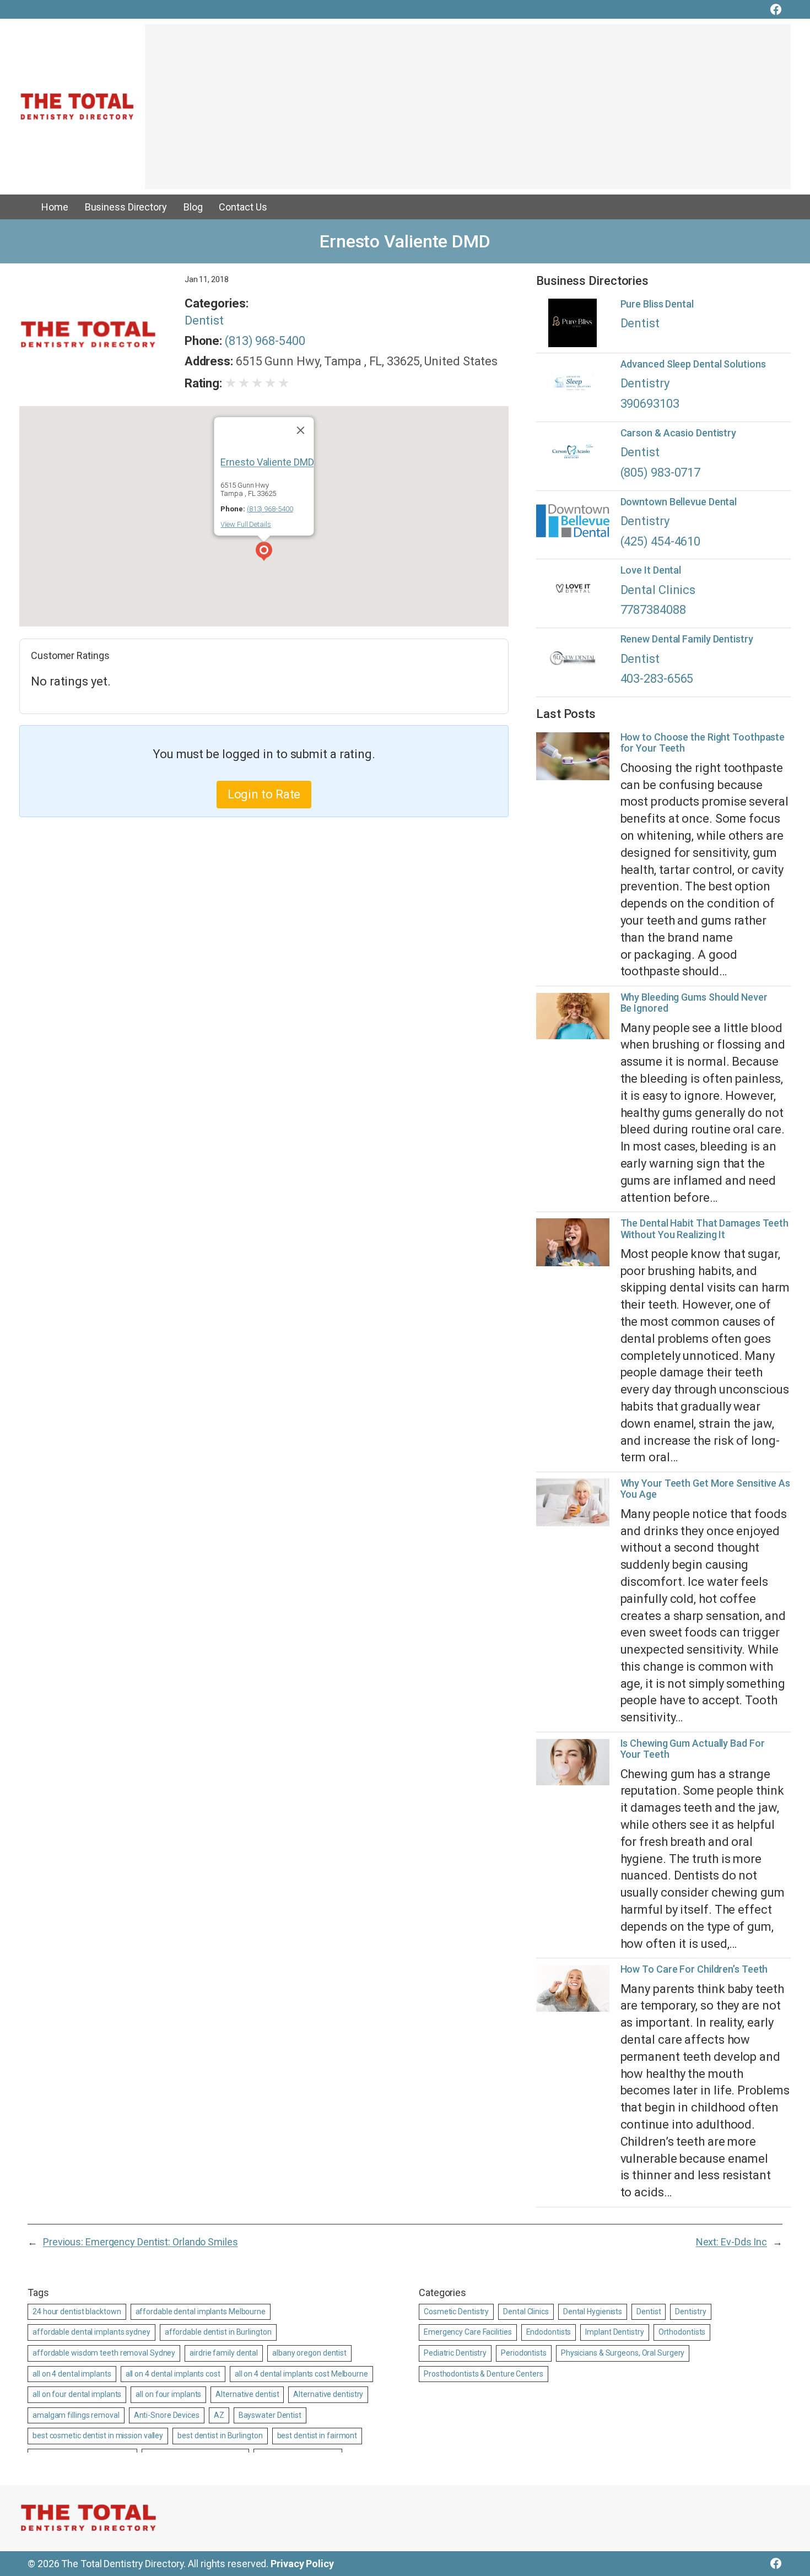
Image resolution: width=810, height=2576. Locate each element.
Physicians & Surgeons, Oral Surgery (623, 2353)
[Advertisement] (468, 112)
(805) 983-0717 (661, 472)
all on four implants (168, 2394)
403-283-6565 (657, 679)
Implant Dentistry (614, 2332)
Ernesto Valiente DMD (267, 462)
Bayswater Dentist (270, 2415)
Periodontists (524, 2353)
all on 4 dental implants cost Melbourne (301, 2374)
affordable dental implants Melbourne (201, 2312)
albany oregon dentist (309, 2353)
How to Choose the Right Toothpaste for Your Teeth (703, 743)
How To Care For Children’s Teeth (694, 1969)
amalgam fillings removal (76, 2415)
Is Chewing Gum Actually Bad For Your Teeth (693, 1749)
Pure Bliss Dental (657, 304)
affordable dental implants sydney (91, 2332)
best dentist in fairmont (317, 2435)
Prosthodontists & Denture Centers (484, 2374)
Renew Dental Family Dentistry (687, 639)
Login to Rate (264, 794)
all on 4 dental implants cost (173, 2374)
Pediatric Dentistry (455, 2353)
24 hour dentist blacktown (77, 2312)
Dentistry (645, 383)
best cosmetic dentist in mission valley (98, 2435)
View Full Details (245, 524)
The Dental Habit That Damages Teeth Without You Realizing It (705, 1229)
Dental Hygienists (593, 2312)
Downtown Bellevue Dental (679, 502)
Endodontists (549, 2332)
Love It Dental (651, 570)
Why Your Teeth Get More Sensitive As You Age (705, 1489)
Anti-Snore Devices (167, 2415)
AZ (219, 2415)
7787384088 (653, 610)
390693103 (650, 404)
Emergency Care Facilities (468, 2332)
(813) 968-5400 (265, 341)
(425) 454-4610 (661, 541)
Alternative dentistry (328, 2394)
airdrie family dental (224, 2353)
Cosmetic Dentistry (456, 2312)
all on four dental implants (77, 2394)
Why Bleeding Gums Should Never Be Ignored (694, 1003)
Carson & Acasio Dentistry (679, 433)
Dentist (204, 320)
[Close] (301, 430)
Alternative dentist (247, 2394)
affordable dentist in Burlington (218, 2332)
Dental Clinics (658, 590)
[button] (264, 553)
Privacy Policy (302, 2564)
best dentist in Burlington (220, 2435)
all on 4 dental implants (72, 2374)
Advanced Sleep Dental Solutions (693, 364)
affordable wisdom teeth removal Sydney (104, 2353)
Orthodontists (682, 2332)
